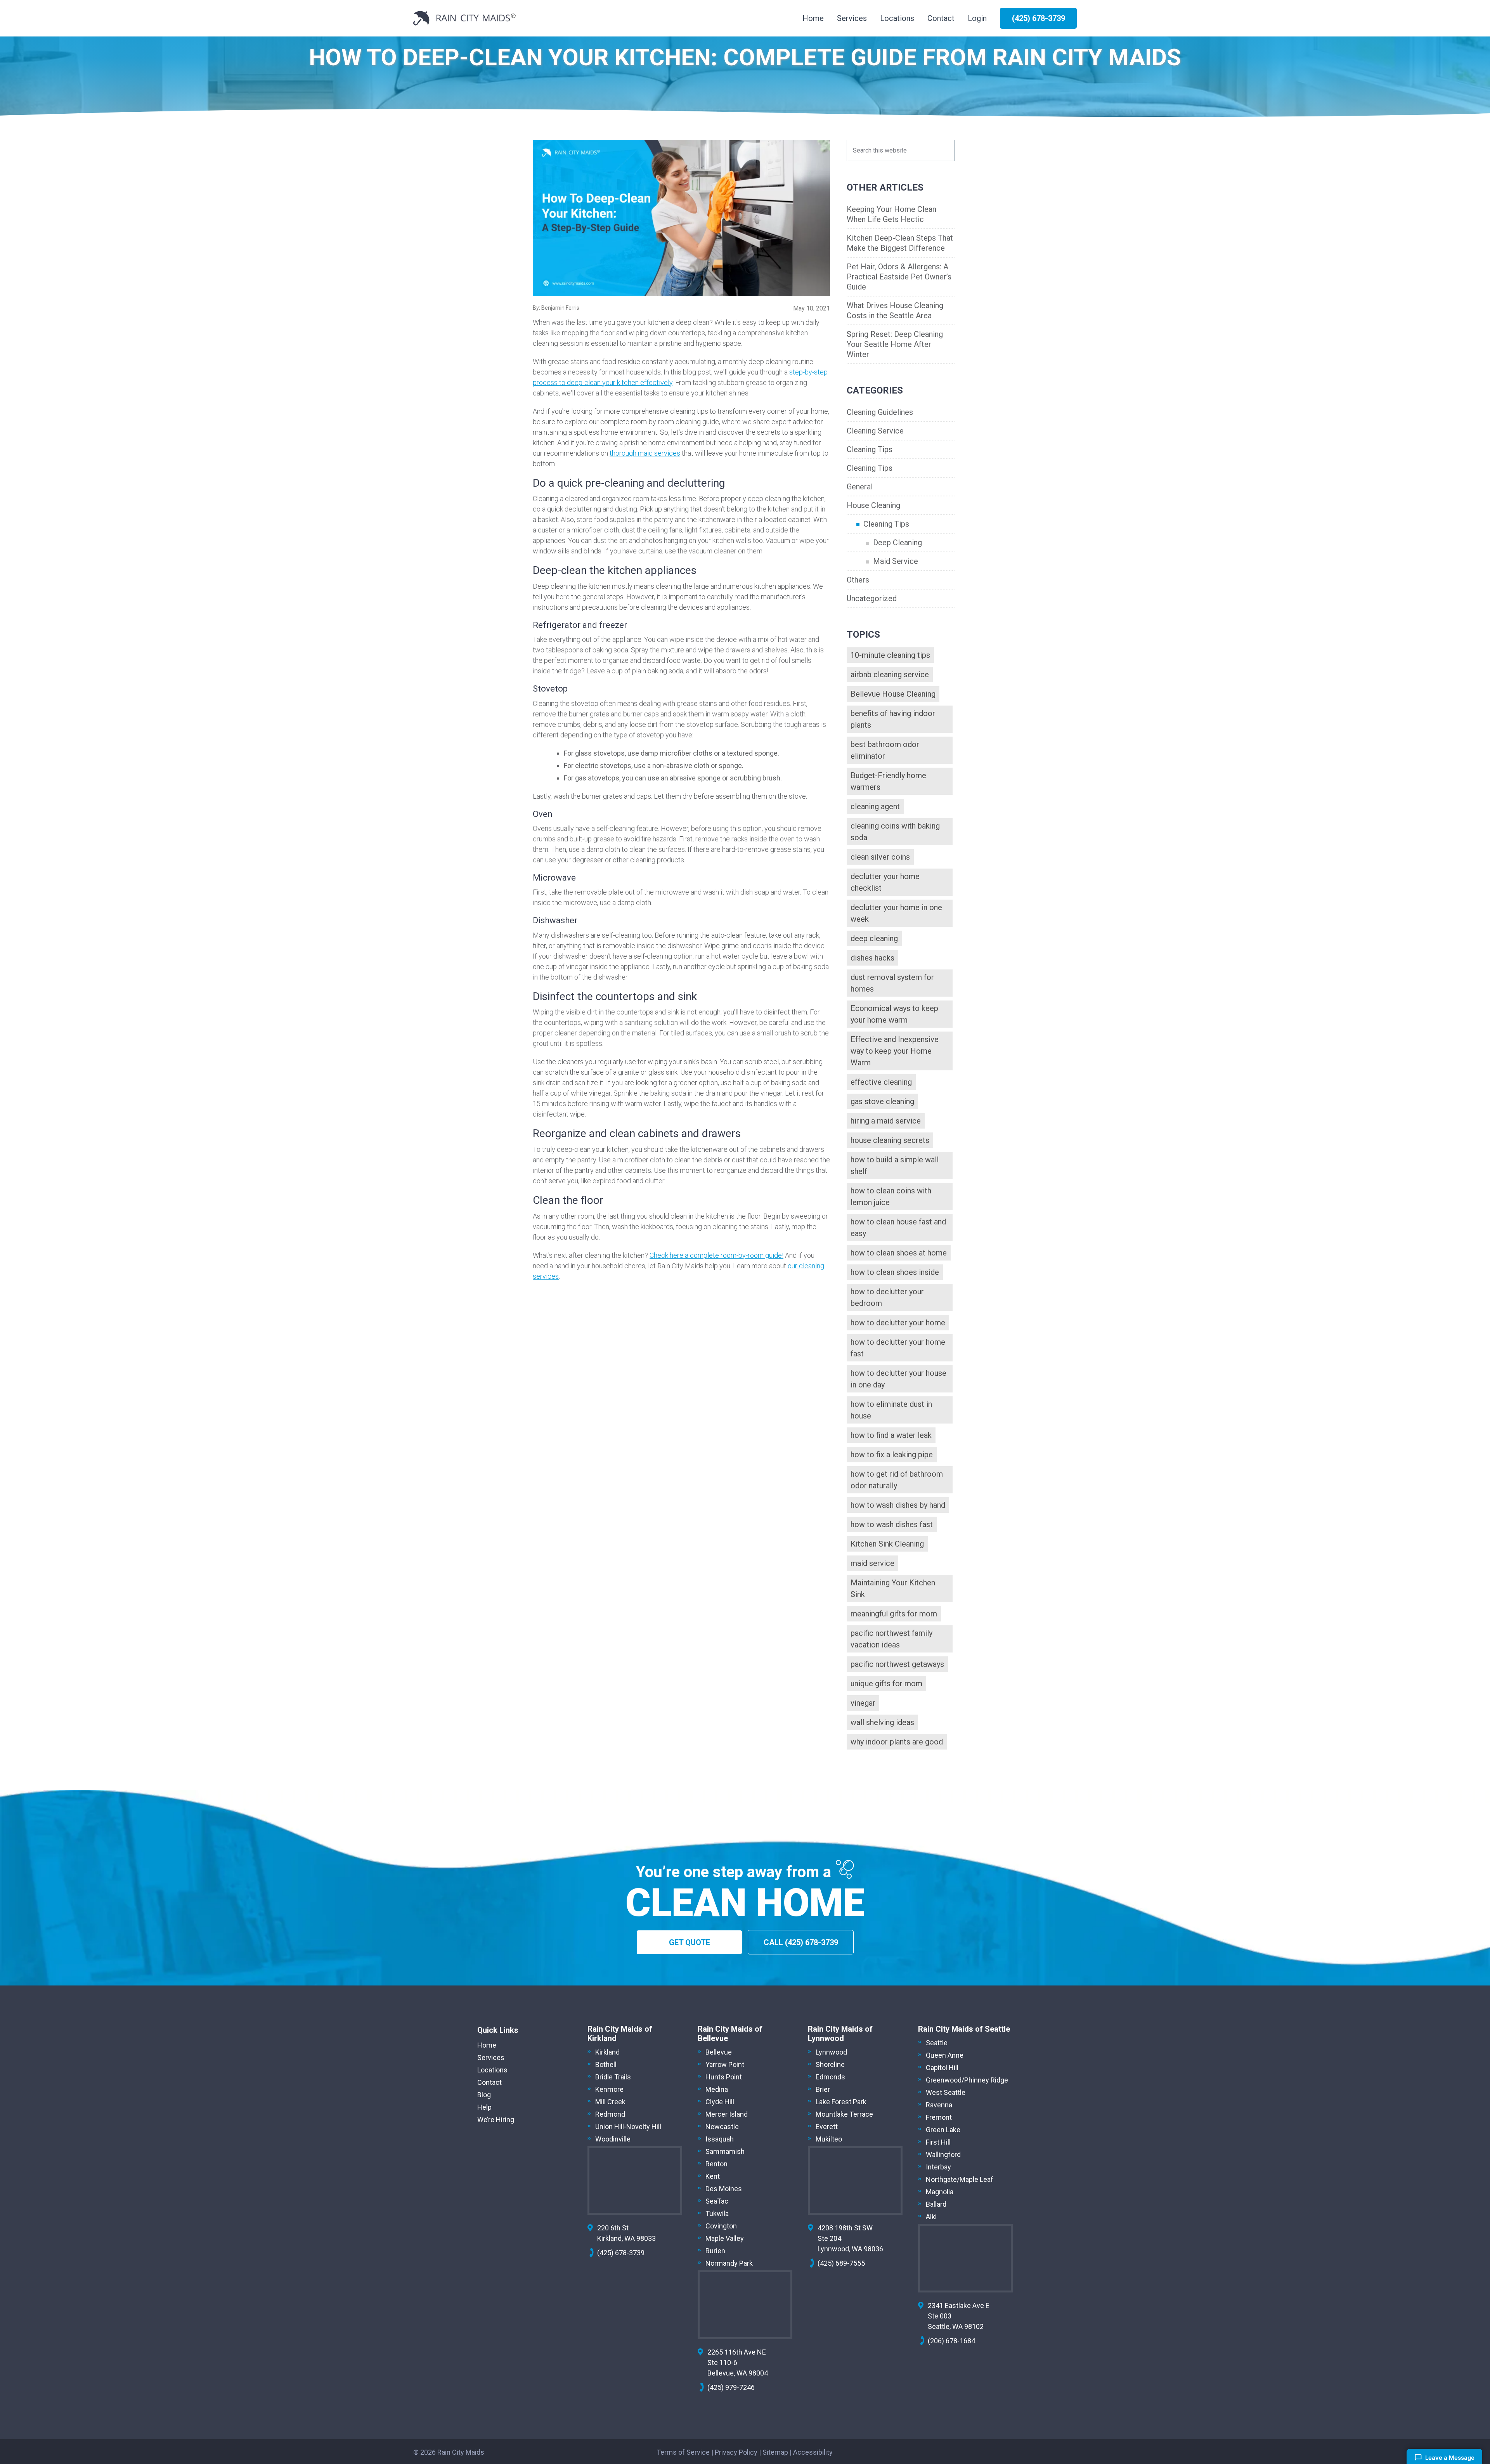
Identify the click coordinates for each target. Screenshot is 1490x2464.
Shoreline (830, 2064)
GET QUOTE (690, 1942)
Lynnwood (831, 2052)
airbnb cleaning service (890, 675)
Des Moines (724, 2189)
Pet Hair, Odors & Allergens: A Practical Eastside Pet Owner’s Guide (899, 277)
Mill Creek (610, 2102)
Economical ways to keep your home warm (894, 1014)
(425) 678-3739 (621, 2253)
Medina (717, 2089)
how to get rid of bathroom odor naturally (897, 1480)
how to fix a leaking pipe (892, 1455)
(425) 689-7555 (841, 2263)
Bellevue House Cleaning (893, 694)
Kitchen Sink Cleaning (887, 1544)
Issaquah (720, 2139)
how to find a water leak (891, 1435)
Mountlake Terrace (844, 2114)
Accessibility (813, 2452)
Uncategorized (872, 598)
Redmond (610, 2114)
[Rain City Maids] (464, 18)
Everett (827, 2127)
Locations (492, 2070)
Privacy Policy (736, 2452)
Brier (823, 2089)
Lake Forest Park (841, 2102)
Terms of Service (683, 2452)
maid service (872, 1563)
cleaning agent (875, 806)
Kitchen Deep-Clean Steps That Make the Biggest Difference (900, 243)
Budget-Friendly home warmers (888, 781)
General (860, 487)
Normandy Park (729, 2263)
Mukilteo (829, 2139)
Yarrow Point (725, 2064)
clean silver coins (880, 857)
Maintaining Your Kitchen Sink (893, 1588)
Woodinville (613, 2139)
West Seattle (946, 2092)
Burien (715, 2251)
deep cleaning (874, 938)
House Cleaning (873, 505)
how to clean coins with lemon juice (891, 1196)
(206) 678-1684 (951, 2341)
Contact (489, 2082)
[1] (681, 218)
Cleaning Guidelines (880, 412)
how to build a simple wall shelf (895, 1165)
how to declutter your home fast (898, 1348)
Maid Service (896, 561)
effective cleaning (881, 1082)
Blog (484, 2095)
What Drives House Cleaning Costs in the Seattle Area (895, 310)
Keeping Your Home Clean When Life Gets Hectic (891, 214)
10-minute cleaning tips (890, 655)
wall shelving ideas (882, 1722)
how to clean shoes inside (895, 1272)
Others (858, 580)
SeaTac (717, 2201)
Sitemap (775, 2452)
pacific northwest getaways (897, 1664)
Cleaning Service (875, 431)
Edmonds (830, 2077)
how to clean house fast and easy (898, 1228)
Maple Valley (725, 2238)
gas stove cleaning (882, 1101)
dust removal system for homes (892, 983)
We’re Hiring (496, 2120)
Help (484, 2107)
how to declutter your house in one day (898, 1379)
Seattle (937, 2043)
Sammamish (725, 2151)
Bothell (606, 2064)
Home (487, 2045)
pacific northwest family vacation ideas (891, 1639)
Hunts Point (724, 2077)
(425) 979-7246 (731, 2387)
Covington (721, 2226)
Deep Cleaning (897, 543)
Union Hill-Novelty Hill (628, 2127)
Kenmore (609, 2089)
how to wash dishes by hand (898, 1505)
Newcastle (722, 2127)
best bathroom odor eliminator (885, 750)
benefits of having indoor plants (893, 719)
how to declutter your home (898, 1323)
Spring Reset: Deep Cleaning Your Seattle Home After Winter (895, 344)
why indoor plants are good (897, 1742)
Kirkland (607, 2052)
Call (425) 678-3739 (801, 1942)
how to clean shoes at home (899, 1253)
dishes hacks (872, 958)
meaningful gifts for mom (894, 1614)
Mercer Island (727, 2114)
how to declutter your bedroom (887, 1297)
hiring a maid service (886, 1121)
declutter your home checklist (885, 882)
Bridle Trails (613, 2077)
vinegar (863, 1703)
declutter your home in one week (896, 913)
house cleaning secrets (890, 1140)
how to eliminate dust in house (891, 1410)
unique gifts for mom (886, 1684)
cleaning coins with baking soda (895, 832)
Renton (716, 2164)
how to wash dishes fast (892, 1524)
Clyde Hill (720, 2102)
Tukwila (717, 2213)
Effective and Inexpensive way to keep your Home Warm (895, 1051)
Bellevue (719, 2052)
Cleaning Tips (870, 449)
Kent (713, 2176)
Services (491, 2057)
